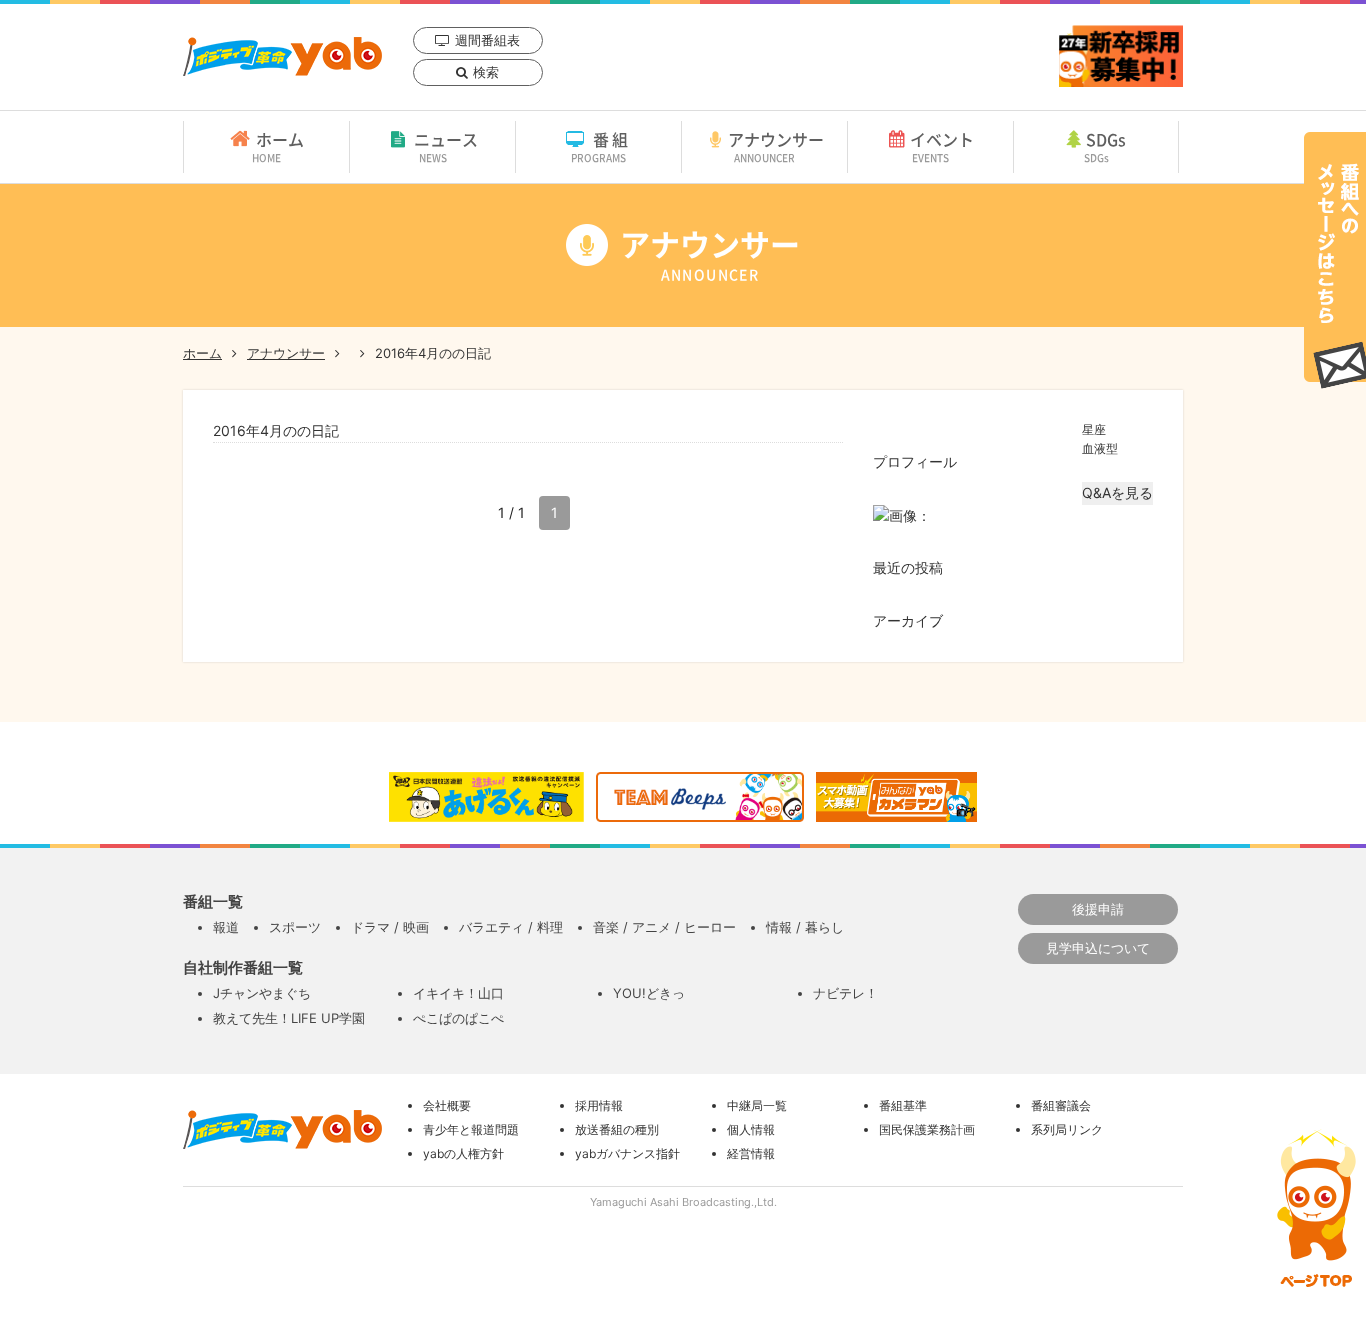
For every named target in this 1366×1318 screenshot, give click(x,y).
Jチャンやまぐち (262, 993)
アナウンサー (776, 146)
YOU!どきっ (649, 993)
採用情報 (599, 1105)
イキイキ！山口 (458, 993)
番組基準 (903, 1105)
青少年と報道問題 (471, 1129)
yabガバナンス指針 (627, 1153)
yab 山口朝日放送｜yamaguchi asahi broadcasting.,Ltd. (282, 56)
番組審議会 (1061, 1105)
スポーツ (295, 927)
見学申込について (1098, 948)
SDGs (1105, 146)
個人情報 (751, 1129)
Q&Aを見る (1117, 492)
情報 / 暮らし (805, 927)
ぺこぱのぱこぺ (458, 1018)
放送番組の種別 (617, 1129)
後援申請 (1098, 909)
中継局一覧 (757, 1105)
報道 (226, 927)
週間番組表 (487, 40)
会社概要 (447, 1105)
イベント (942, 146)
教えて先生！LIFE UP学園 (289, 1018)
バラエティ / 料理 (511, 927)
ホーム (278, 146)
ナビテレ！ (845, 993)
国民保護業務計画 (927, 1129)
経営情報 (751, 1153)
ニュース (446, 146)
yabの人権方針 (463, 1153)
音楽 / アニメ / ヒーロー (664, 927)
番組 (601, 146)
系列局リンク (1067, 1129)
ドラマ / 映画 (390, 927)
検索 (486, 72)
